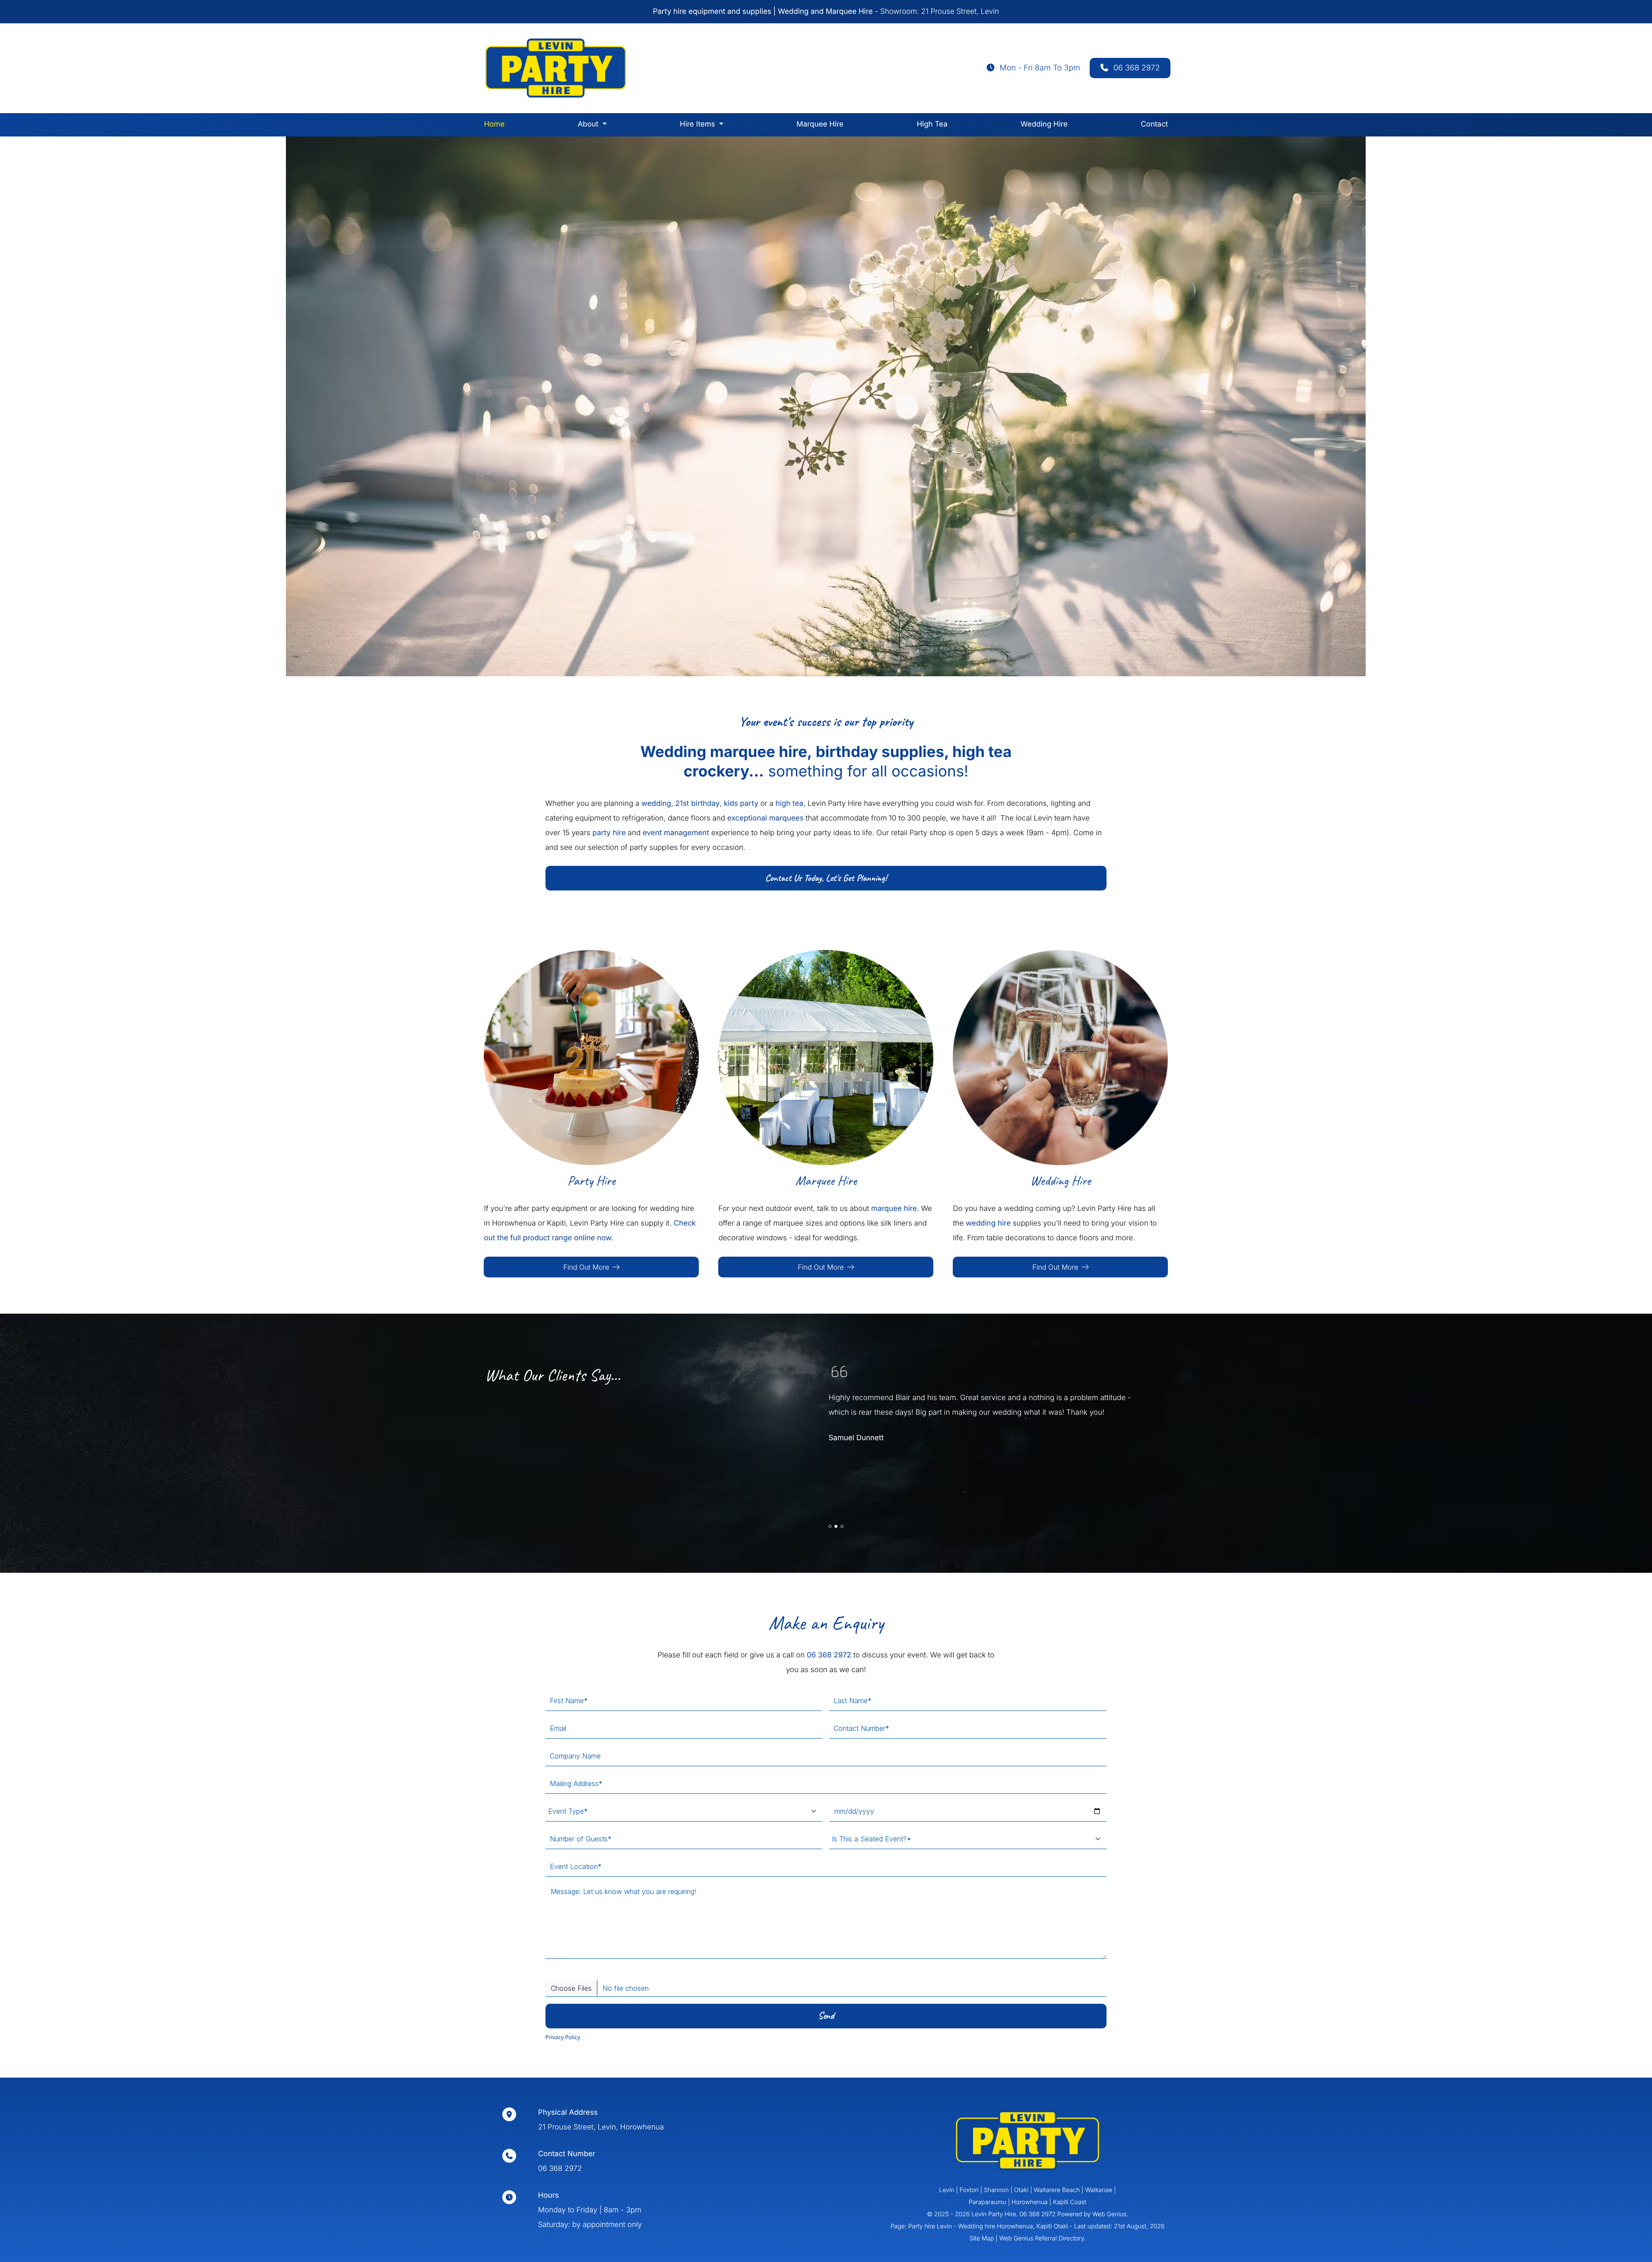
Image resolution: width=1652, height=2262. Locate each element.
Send (826, 2016)
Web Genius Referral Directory (1042, 2238)
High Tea (932, 124)
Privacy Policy (563, 2037)
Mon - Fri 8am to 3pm (1040, 68)
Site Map (981, 2238)
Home (494, 124)
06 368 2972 (1137, 68)
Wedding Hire (1044, 124)
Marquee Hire (820, 124)
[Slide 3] (842, 1526)
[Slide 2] (836, 1526)
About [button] (588, 124)
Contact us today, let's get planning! (826, 878)
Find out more (586, 1267)
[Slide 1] (830, 1526)
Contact (1154, 124)
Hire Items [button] (698, 124)
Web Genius (1109, 2214)
